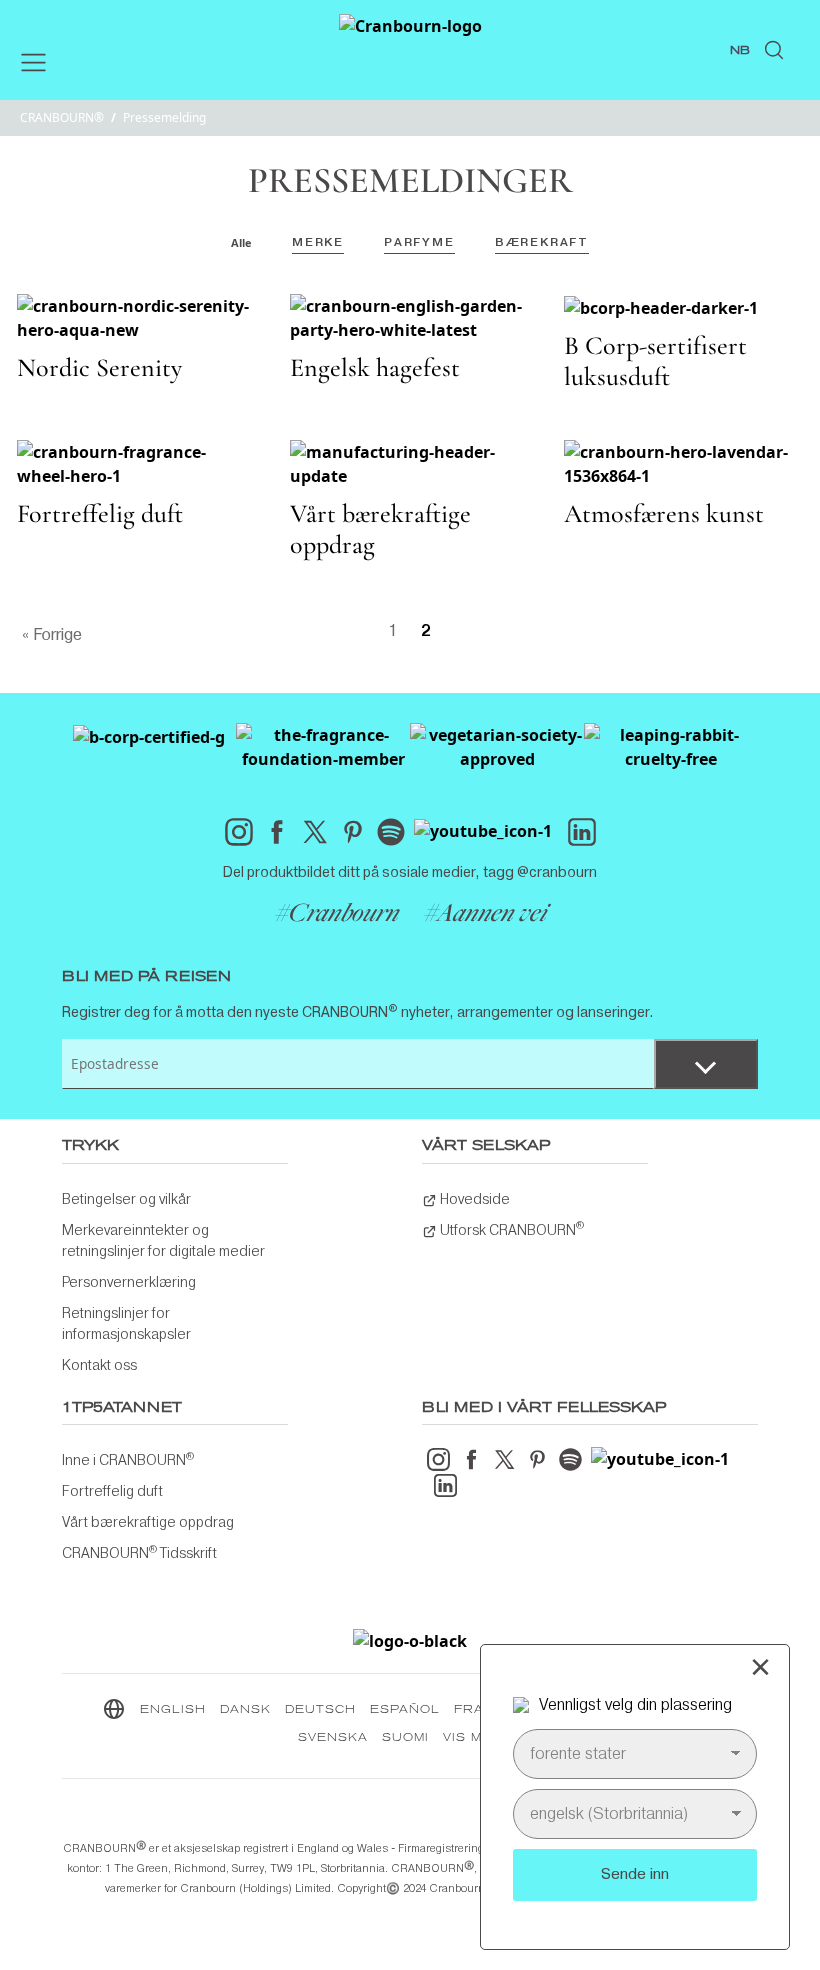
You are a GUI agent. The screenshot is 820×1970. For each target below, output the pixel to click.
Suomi (405, 1738)
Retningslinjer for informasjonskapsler (126, 1323)
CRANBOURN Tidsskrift (139, 1552)
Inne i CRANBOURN (128, 1459)
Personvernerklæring (129, 1282)
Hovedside (473, 1199)
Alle (241, 242)
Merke (318, 242)
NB (740, 51)
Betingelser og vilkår (126, 1199)
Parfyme (419, 242)
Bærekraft (542, 242)
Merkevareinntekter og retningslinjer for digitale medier (163, 1240)
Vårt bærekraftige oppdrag (148, 1522)
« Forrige (52, 634)
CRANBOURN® (62, 117)
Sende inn (635, 1874)
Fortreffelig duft (112, 1491)
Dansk (245, 1710)
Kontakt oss (99, 1365)
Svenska (333, 1738)
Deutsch (320, 1710)
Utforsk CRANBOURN (510, 1228)
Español (405, 1710)
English (173, 1710)
